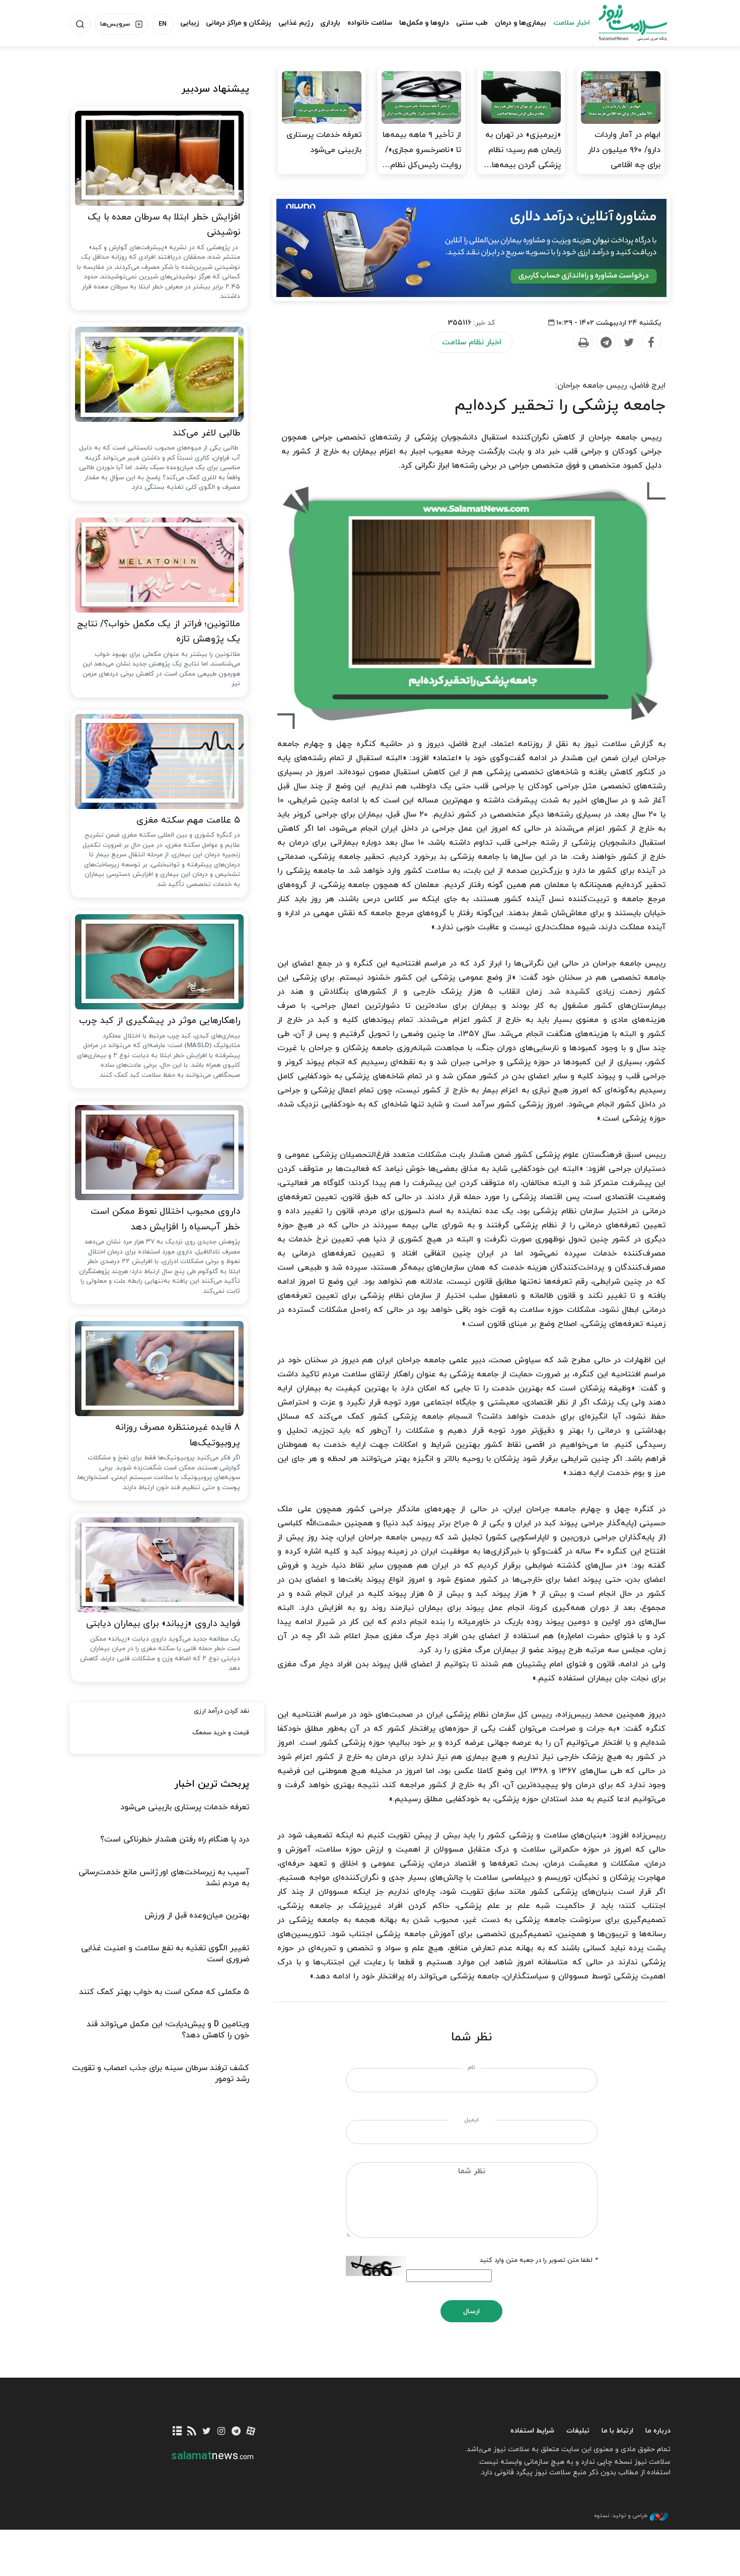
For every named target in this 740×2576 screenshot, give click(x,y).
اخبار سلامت (572, 23)
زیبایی (190, 23)
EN (163, 24)
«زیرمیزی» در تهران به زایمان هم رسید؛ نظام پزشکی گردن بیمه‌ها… (522, 150)
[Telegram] (606, 342)
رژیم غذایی (296, 23)
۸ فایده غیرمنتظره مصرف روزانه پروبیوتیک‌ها (178, 1435)
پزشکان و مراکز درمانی (239, 23)
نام (471, 2068)
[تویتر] (207, 2432)
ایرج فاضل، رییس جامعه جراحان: (610, 386)
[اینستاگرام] (221, 2432)
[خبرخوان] (192, 2432)
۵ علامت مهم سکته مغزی (188, 820)
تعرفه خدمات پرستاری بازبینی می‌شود (324, 142)
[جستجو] (80, 24)
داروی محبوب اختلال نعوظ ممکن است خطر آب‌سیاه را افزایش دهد (165, 1219)
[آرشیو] (177, 2432)
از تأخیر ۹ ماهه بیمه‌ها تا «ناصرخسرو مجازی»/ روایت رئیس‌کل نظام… (422, 150)
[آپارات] (251, 2432)
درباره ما (658, 2431)
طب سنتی (472, 23)
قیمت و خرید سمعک (221, 1733)
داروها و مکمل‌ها (424, 23)
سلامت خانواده (370, 23)
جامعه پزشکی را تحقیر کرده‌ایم (560, 406)
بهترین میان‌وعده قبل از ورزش (197, 1916)
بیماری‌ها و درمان (521, 23)
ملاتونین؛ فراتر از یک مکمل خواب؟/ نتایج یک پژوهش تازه (159, 632)
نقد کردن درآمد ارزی (221, 1711)
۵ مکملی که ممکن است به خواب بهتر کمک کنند (164, 1992)
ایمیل (471, 2120)
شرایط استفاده (532, 2431)
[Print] (583, 342)
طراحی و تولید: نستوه (621, 2516)
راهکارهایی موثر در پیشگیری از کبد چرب (160, 1021)
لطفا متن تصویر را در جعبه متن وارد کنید (539, 2260)
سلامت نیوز (624, 23)
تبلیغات (578, 2431)
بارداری (330, 23)
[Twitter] (628, 342)
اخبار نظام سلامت (472, 342)
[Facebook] (651, 342)
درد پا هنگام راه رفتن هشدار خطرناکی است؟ (175, 1839)
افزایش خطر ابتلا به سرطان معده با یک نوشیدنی (164, 225)
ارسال (471, 2311)
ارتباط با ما (617, 2431)
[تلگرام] (236, 2432)
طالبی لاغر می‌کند (206, 433)
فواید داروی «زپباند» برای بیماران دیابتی (163, 1624)
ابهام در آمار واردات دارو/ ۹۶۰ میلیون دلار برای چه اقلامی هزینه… (624, 158)
